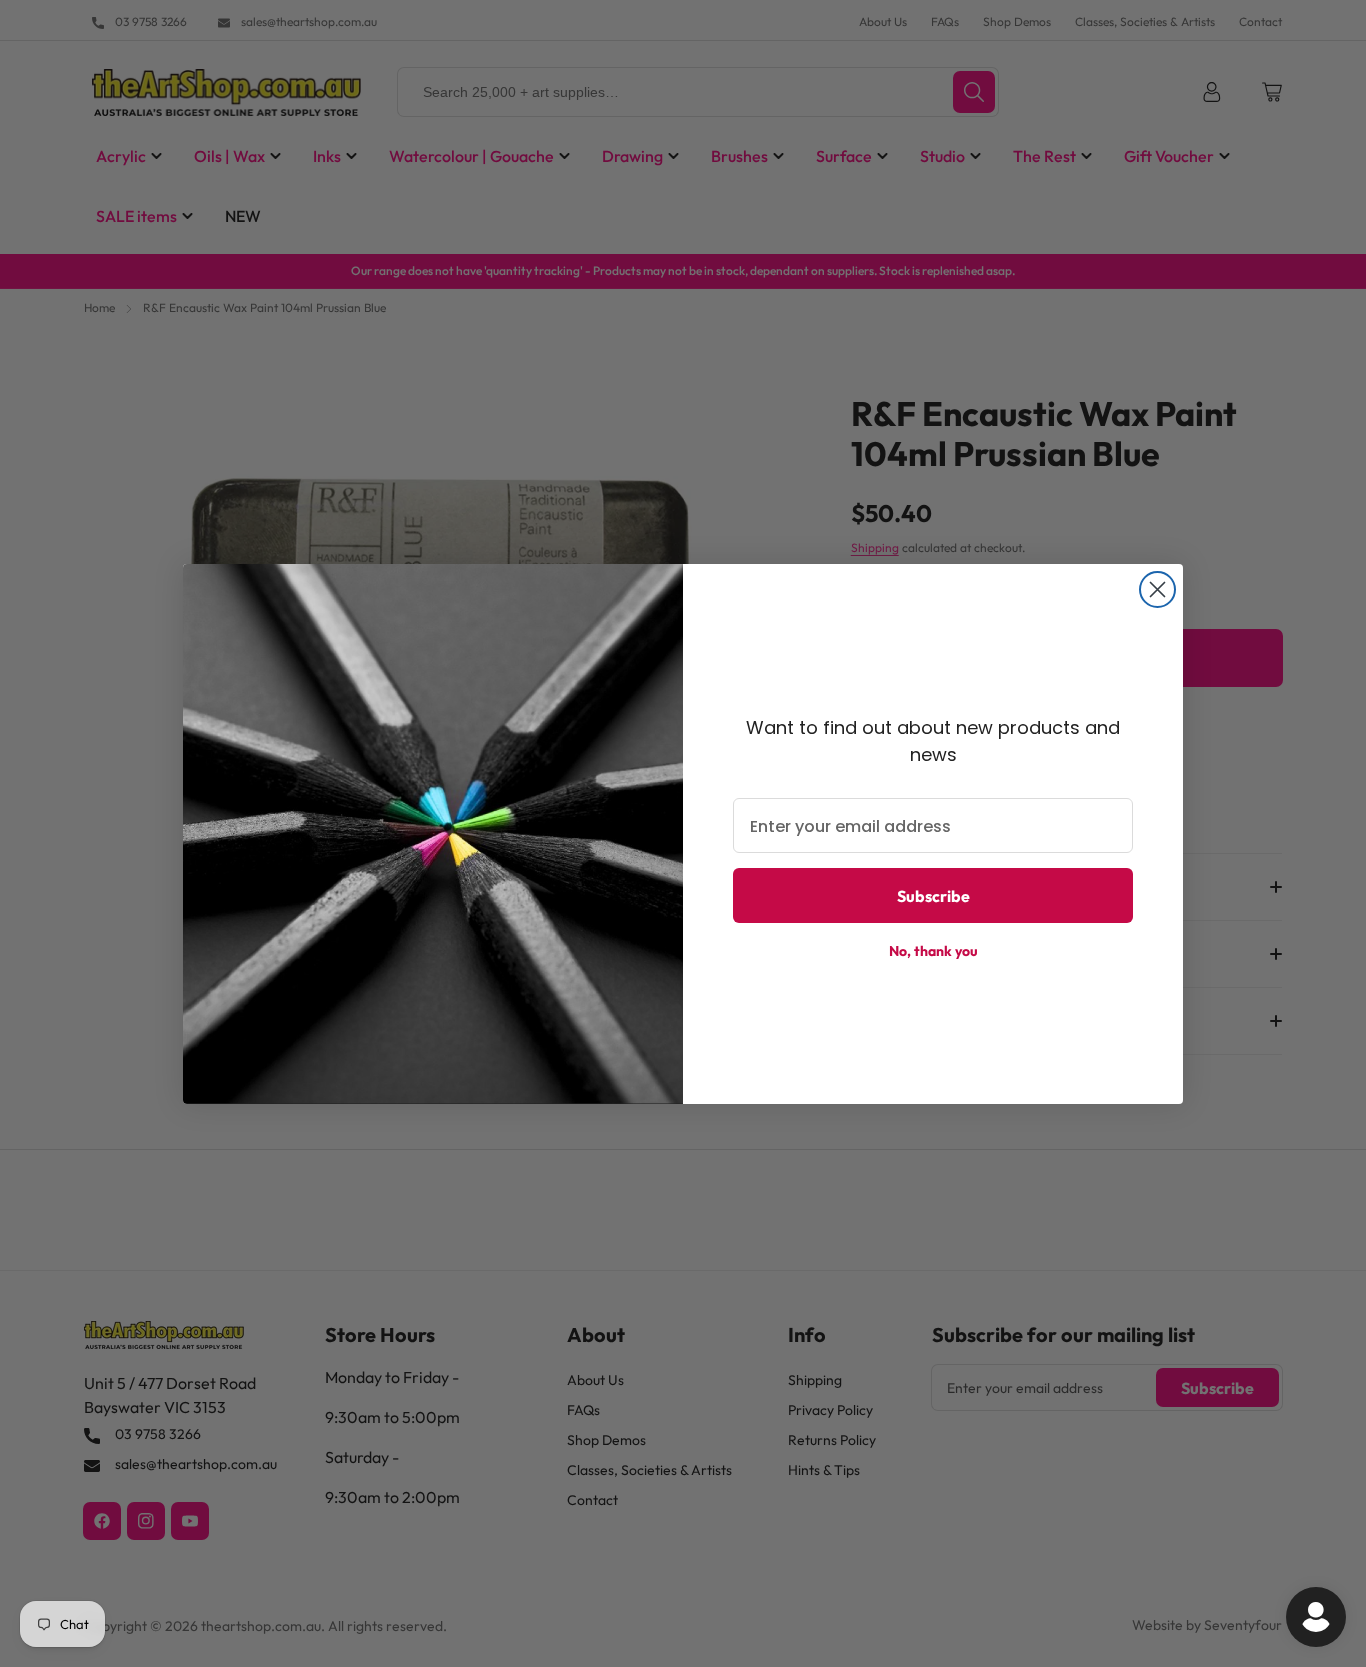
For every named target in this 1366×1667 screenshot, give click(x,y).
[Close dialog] (1157, 589)
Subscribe (933, 896)
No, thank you (933, 951)
